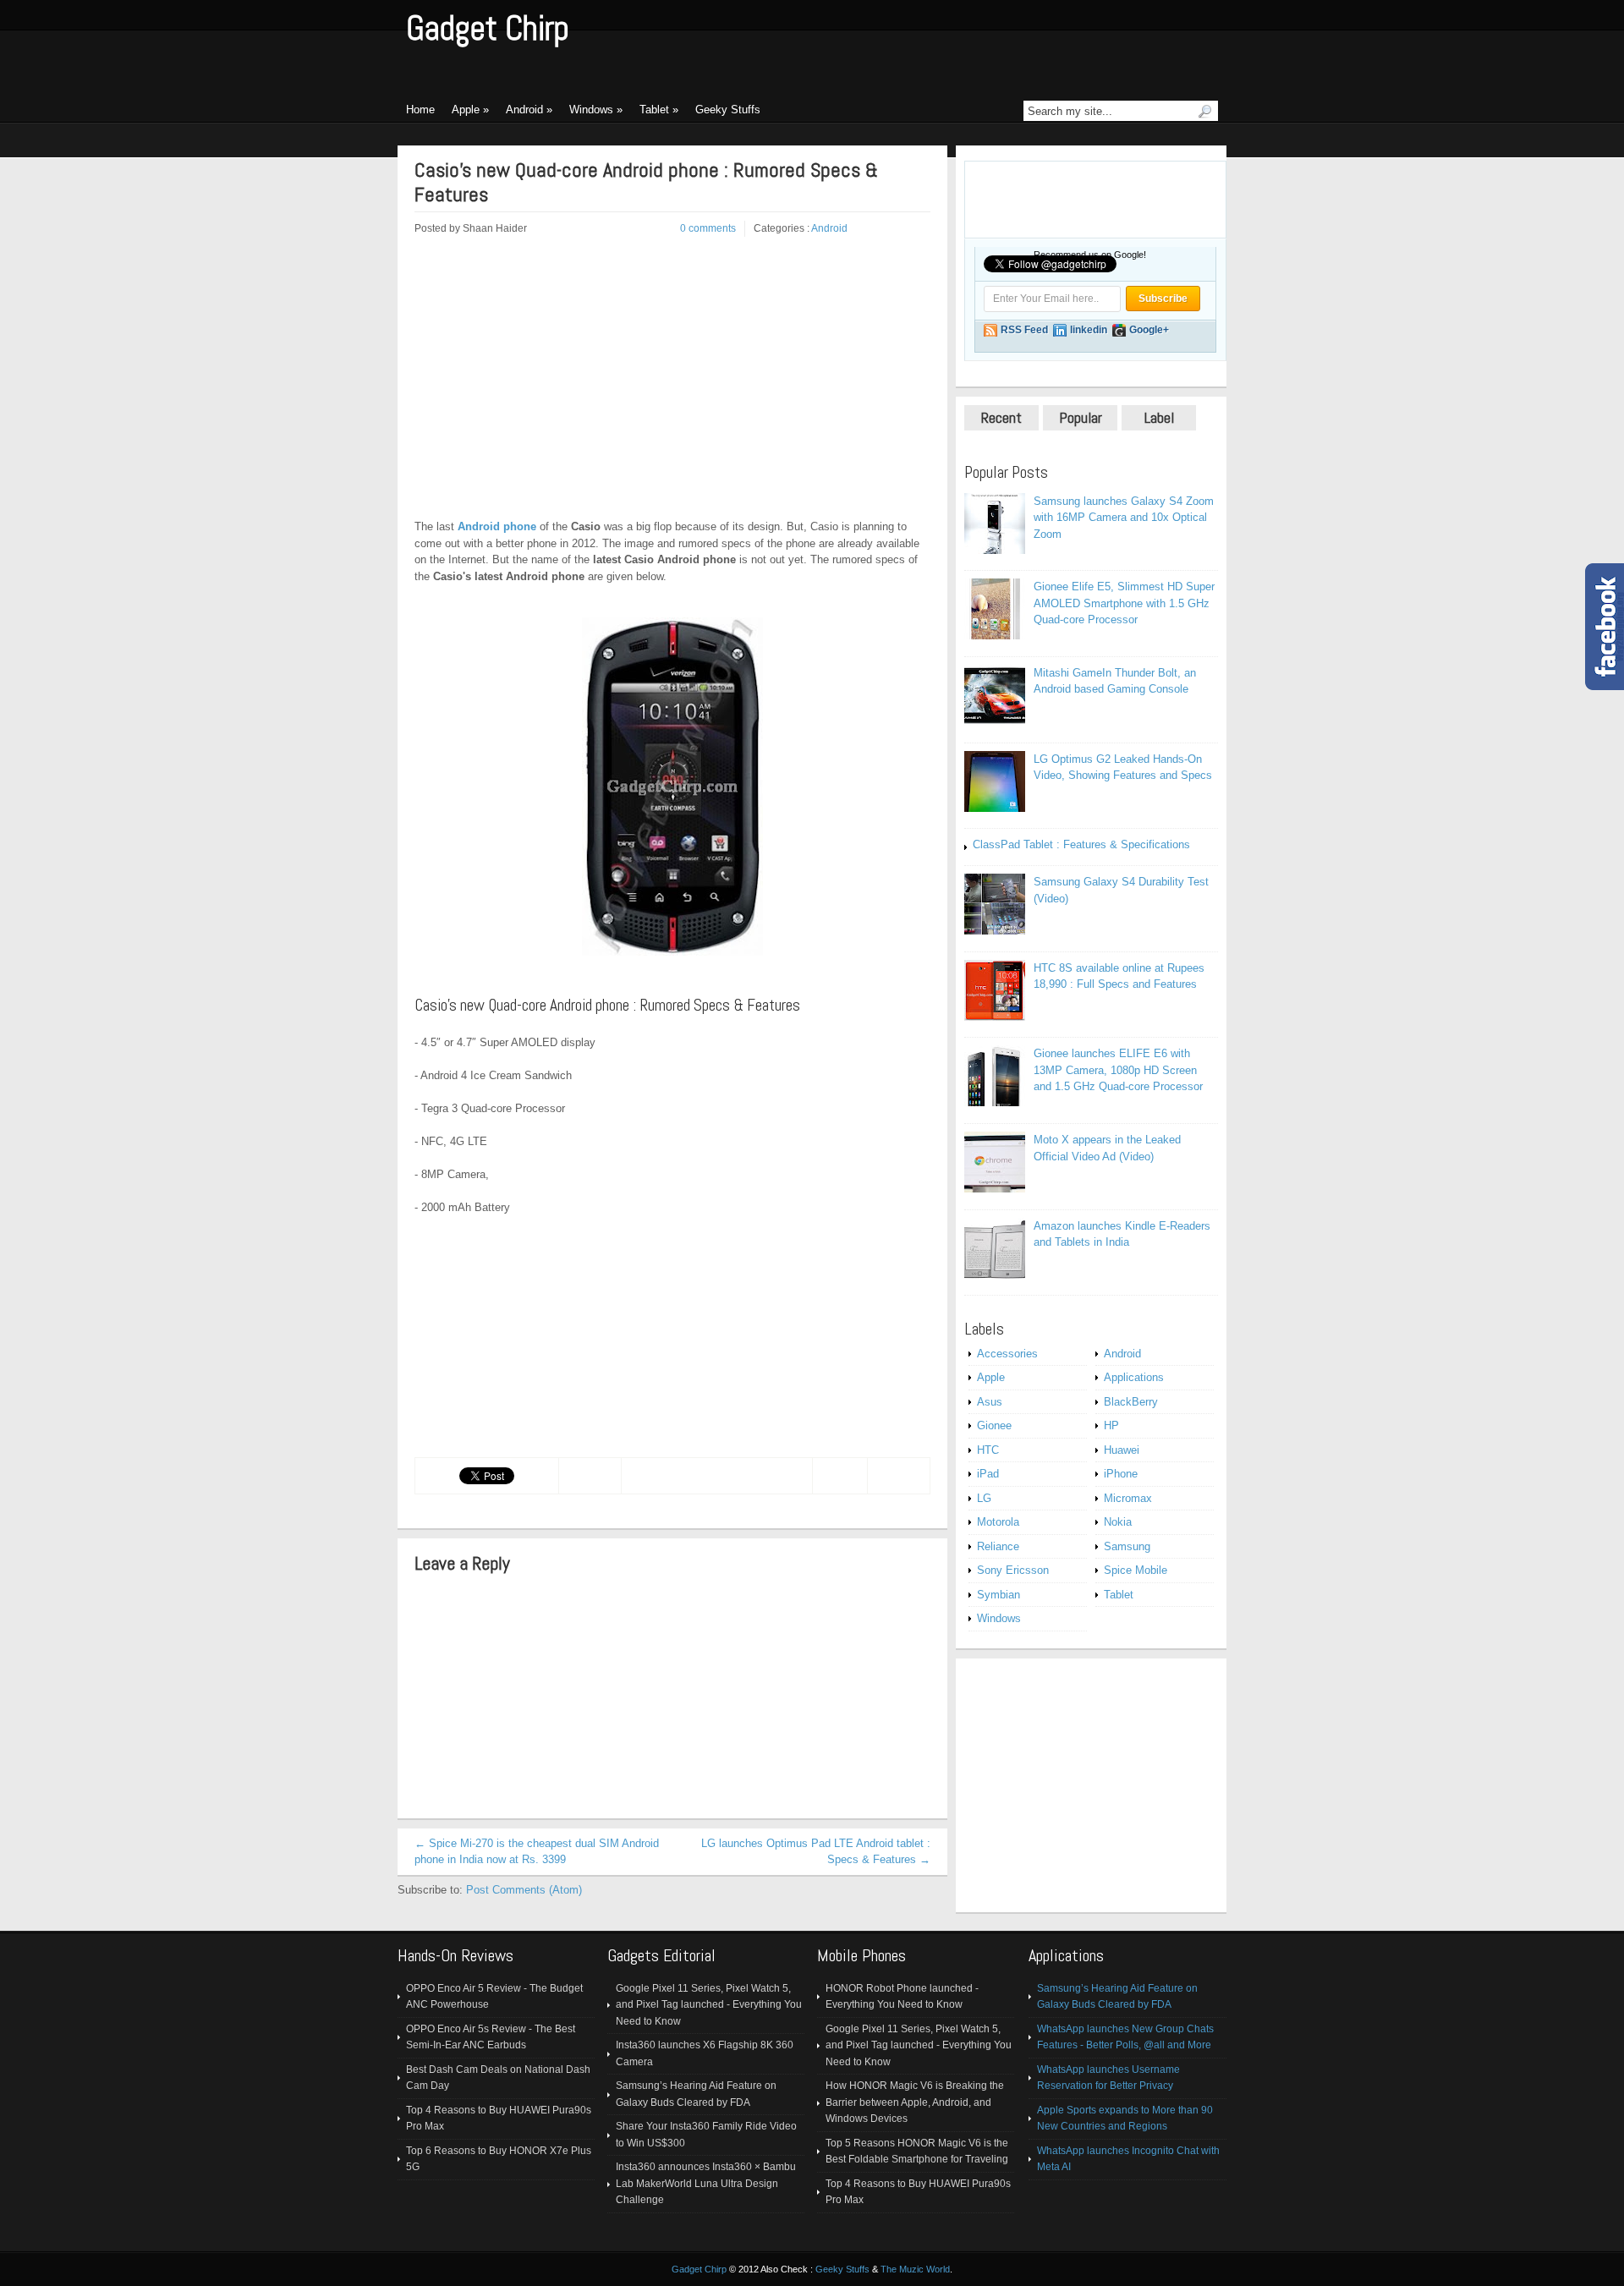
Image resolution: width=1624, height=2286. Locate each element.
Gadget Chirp (488, 28)
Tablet (1119, 1595)
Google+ (1149, 330)
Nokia (1118, 1522)
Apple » (470, 110)
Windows (999, 1618)
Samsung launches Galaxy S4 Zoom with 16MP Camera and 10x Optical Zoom (1124, 518)
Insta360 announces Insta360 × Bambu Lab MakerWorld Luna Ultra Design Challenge (706, 2183)
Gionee (994, 1425)
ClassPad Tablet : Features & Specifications (1081, 844)
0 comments (708, 228)
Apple (991, 1377)
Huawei (1122, 1450)
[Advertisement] (557, 387)
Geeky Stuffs (728, 110)
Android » (529, 110)
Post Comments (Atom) (524, 1890)
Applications (1134, 1377)
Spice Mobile (1136, 1570)
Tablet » (659, 110)
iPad (988, 1474)
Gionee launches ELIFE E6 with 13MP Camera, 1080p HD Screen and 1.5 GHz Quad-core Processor (1118, 1070)
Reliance (998, 1546)
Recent (1001, 417)
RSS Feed (1024, 330)
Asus (990, 1402)
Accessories (1007, 1354)
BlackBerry (1131, 1402)
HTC (988, 1450)
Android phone (497, 526)
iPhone (1121, 1474)
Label (1159, 417)
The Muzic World (915, 2269)
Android (829, 228)
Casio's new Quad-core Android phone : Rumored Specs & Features (646, 183)
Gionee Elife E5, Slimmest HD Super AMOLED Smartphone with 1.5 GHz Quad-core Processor (1124, 603)
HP (1111, 1425)
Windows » (596, 110)
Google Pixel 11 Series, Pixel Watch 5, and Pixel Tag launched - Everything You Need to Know (709, 2005)
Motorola (998, 1522)
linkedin (1089, 330)
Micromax (1128, 1498)
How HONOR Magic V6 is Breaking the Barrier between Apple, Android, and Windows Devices (915, 2102)
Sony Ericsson (1013, 1570)
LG (984, 1498)
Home (420, 110)
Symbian (999, 1595)
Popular (1081, 417)
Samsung (1127, 1546)
